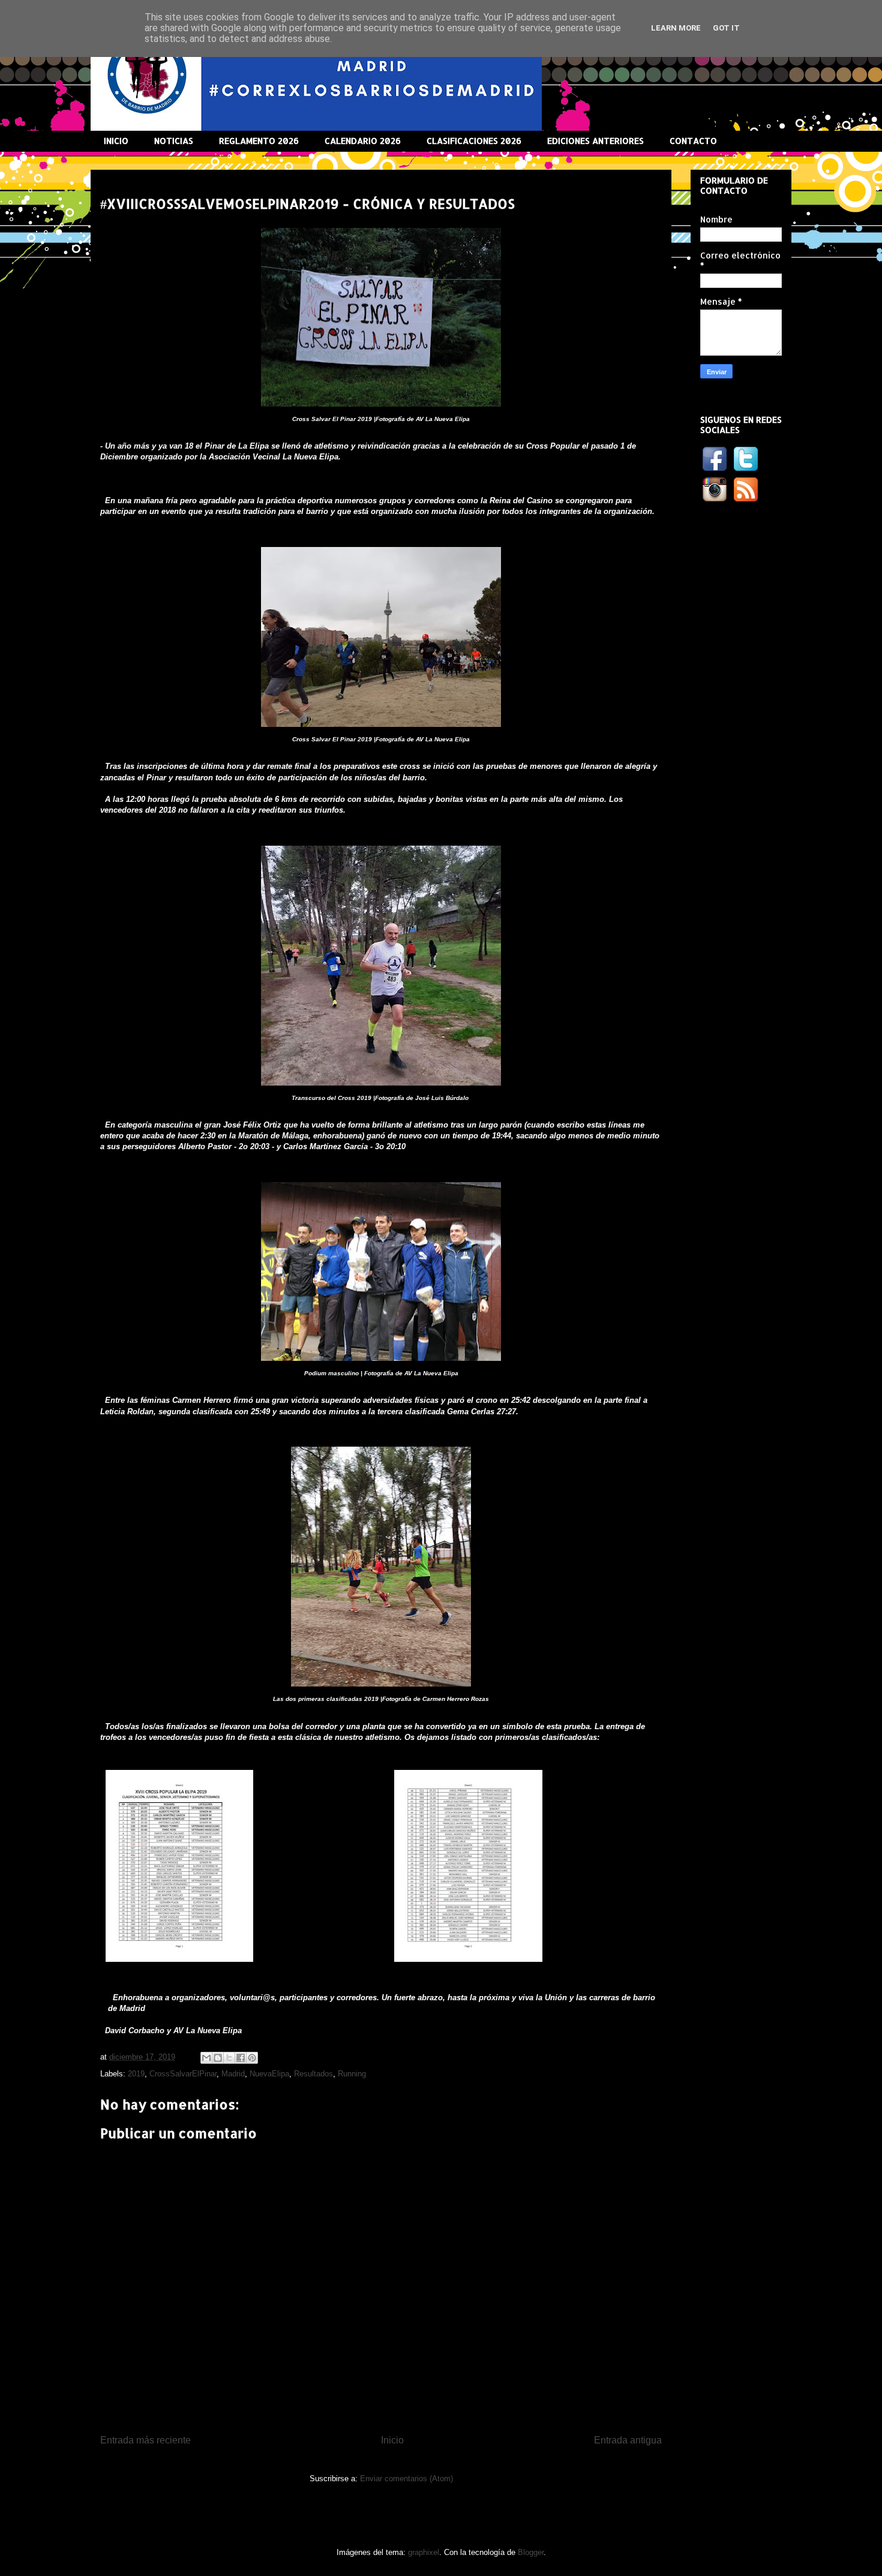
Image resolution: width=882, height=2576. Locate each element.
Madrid (233, 2074)
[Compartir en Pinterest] (252, 2058)
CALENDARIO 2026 (363, 141)
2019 (136, 2074)
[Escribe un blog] (218, 2058)
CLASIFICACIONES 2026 (474, 141)
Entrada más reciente (145, 2440)
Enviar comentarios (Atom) (406, 2479)
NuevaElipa (269, 2074)
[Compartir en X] (229, 2058)
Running (352, 2074)
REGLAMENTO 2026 (259, 141)
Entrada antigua (628, 2440)
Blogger (531, 2552)
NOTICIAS (174, 141)
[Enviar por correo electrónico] (206, 2058)
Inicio (392, 2440)
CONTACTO (693, 141)
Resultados (313, 2074)
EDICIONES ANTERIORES (595, 141)
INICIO (116, 141)
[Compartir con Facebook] (241, 2058)
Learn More (676, 28)
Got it (726, 28)
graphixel (424, 2552)
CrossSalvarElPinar (183, 2074)
